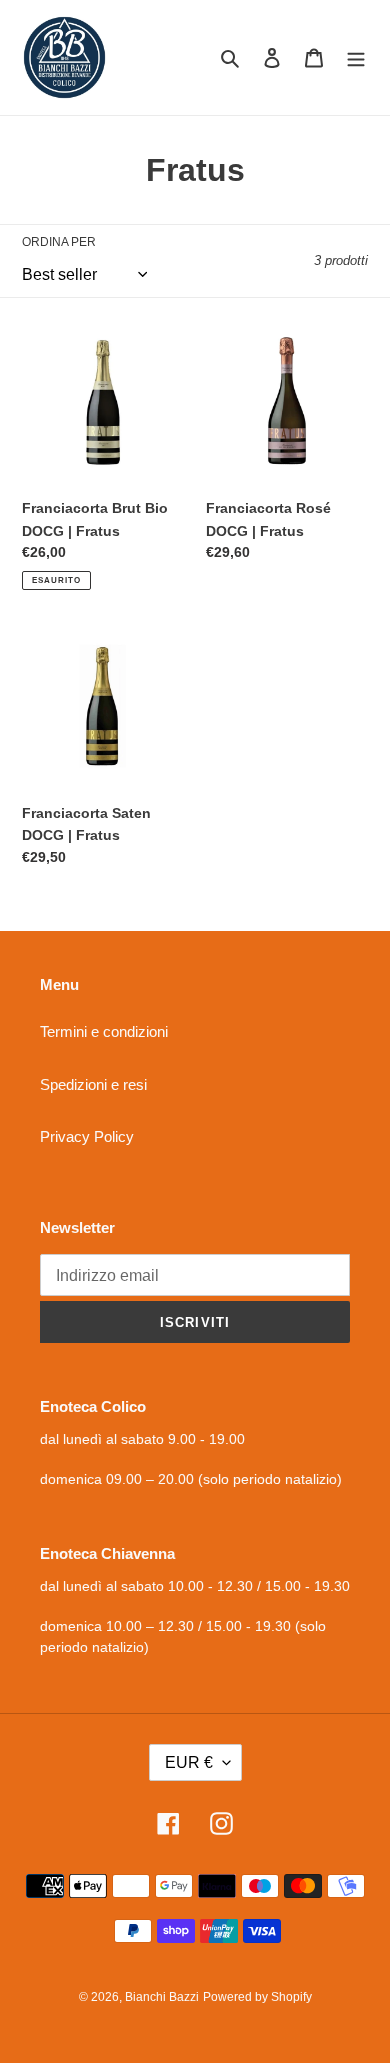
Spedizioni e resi (93, 1084)
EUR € (189, 1762)
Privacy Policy (87, 1136)
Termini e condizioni (104, 1031)
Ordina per (59, 242)
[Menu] (356, 57)
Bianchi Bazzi (162, 1997)
